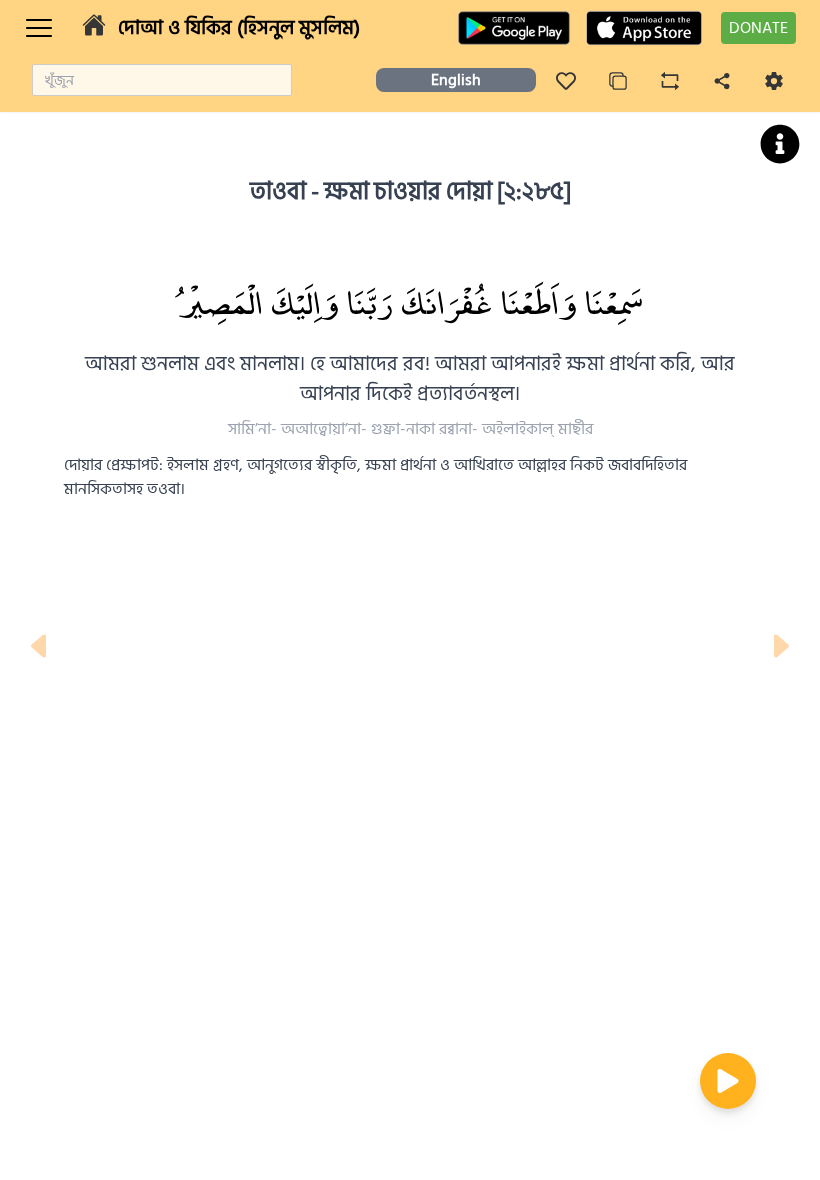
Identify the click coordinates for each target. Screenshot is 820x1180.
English (456, 80)
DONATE (758, 28)
